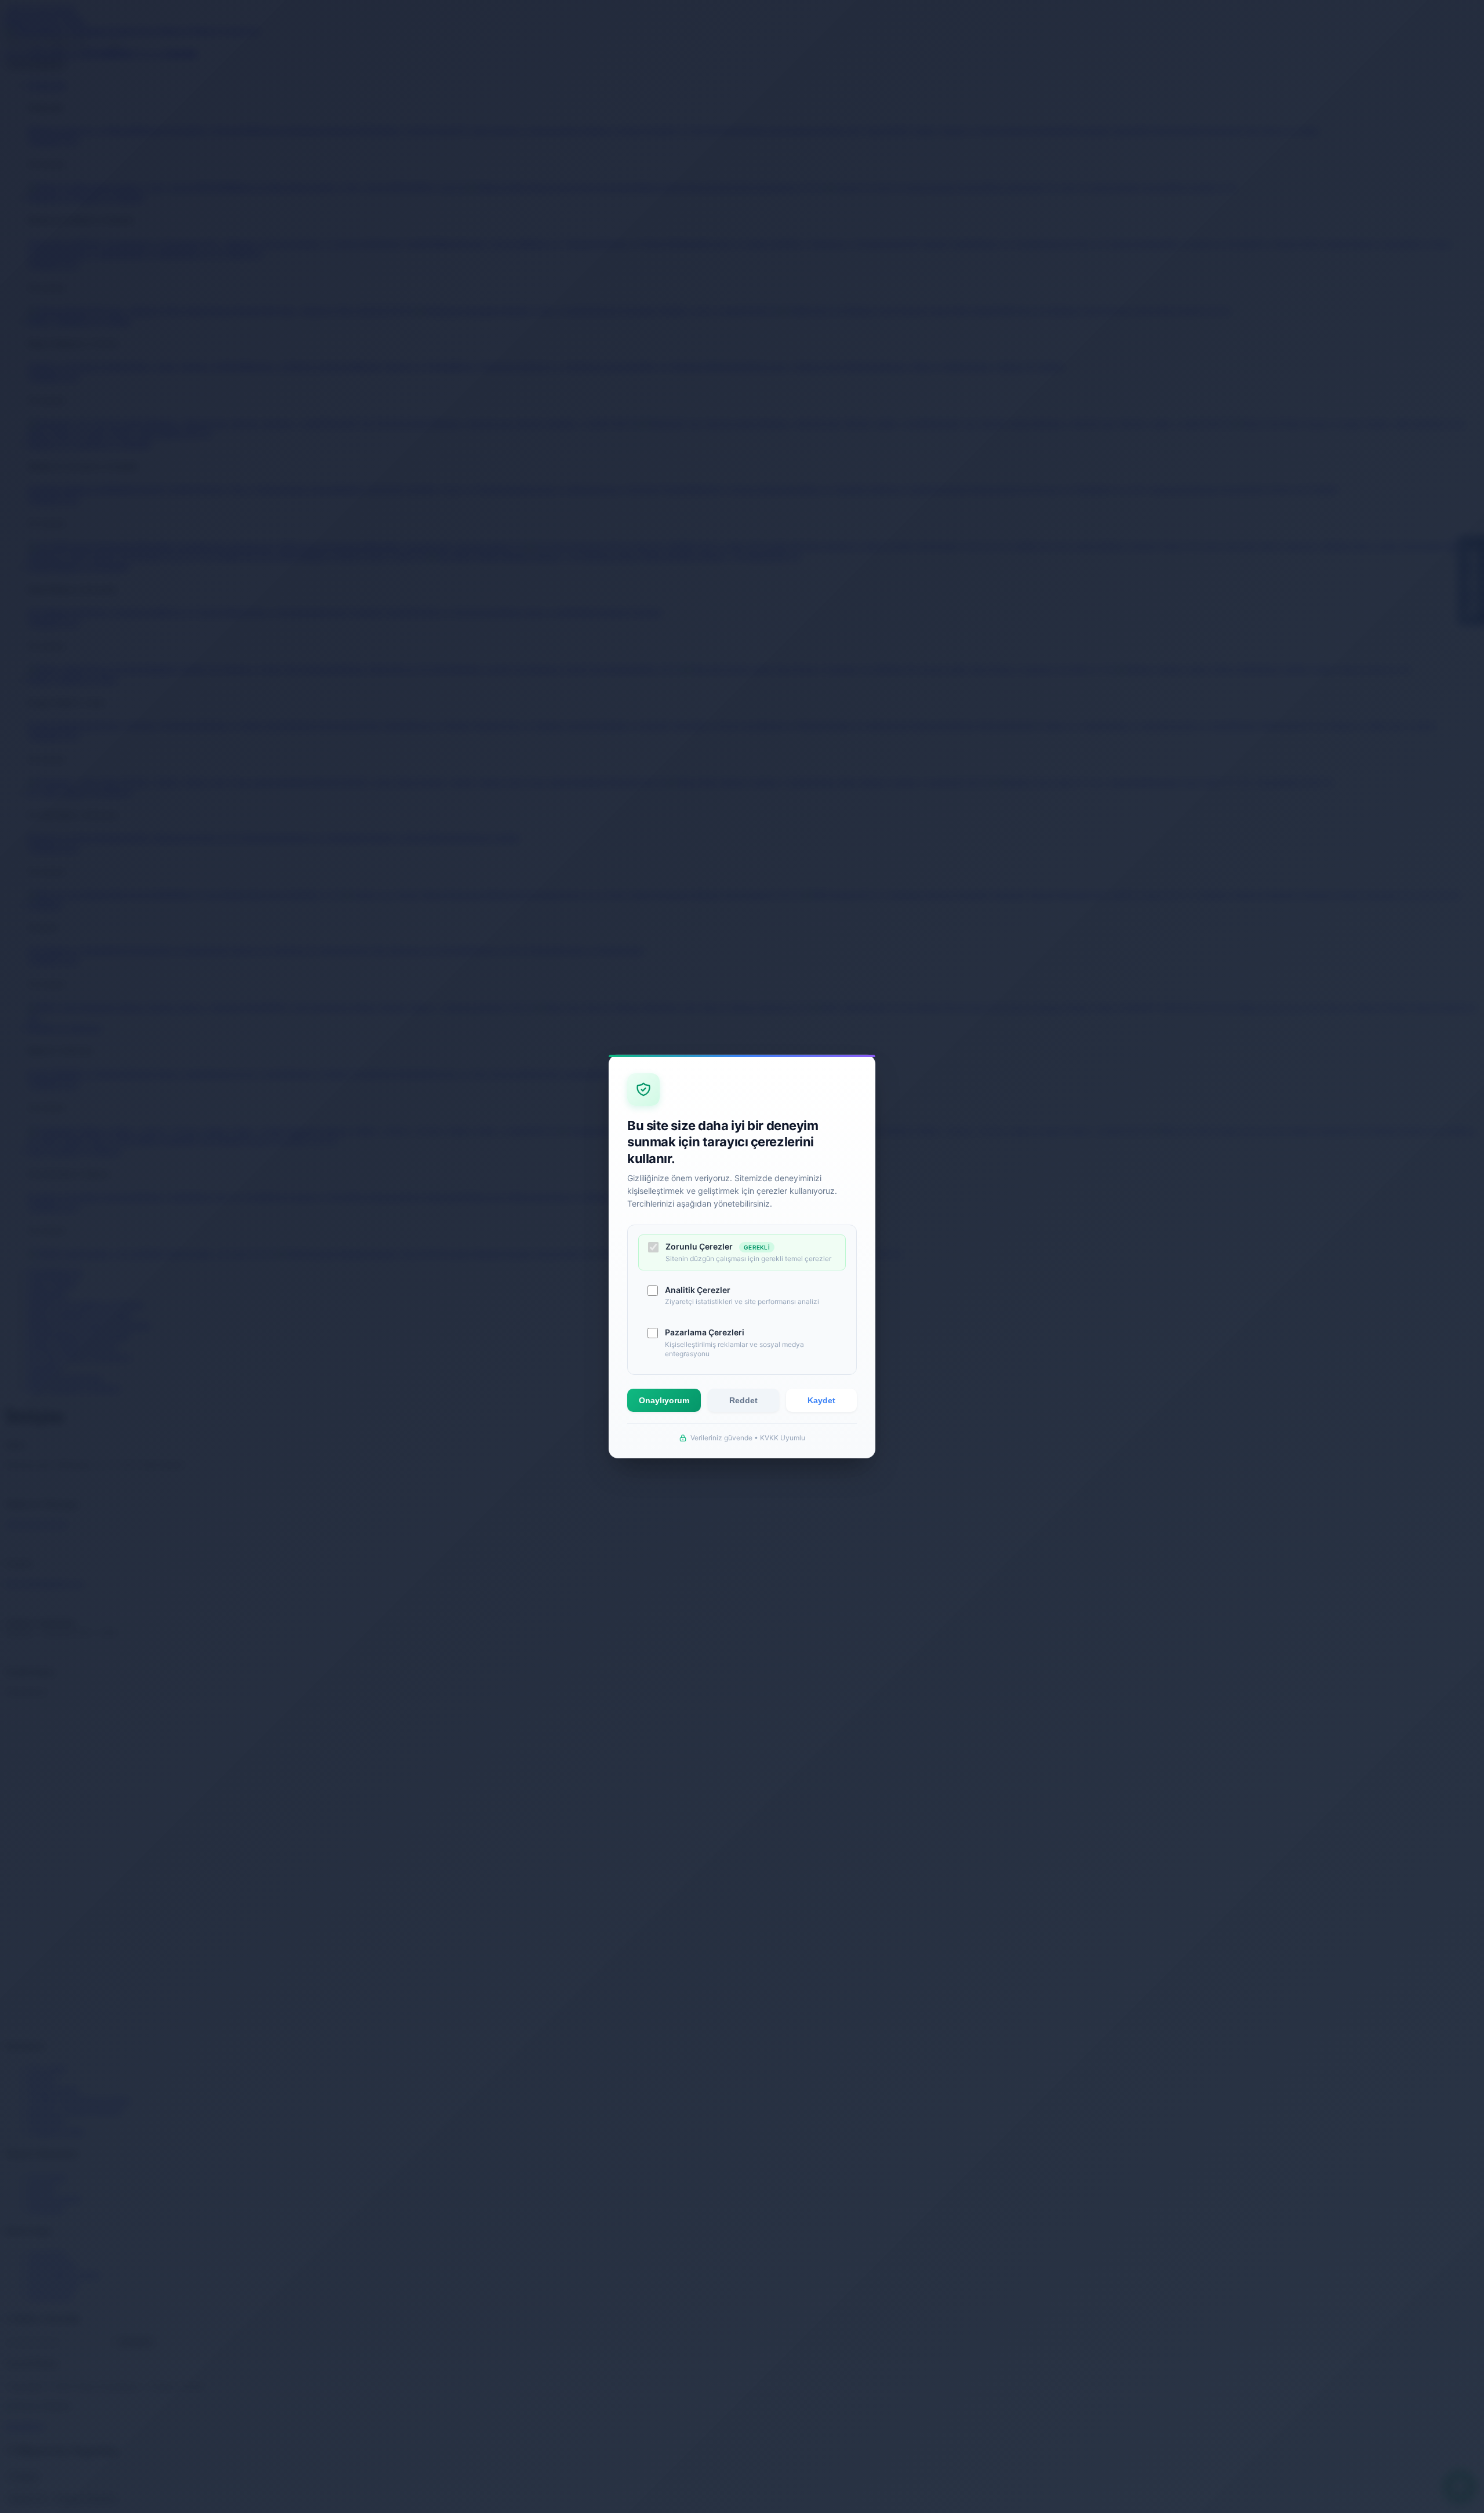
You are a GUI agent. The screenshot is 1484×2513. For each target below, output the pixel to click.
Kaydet (821, 1400)
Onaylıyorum (664, 1400)
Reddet (743, 1400)
